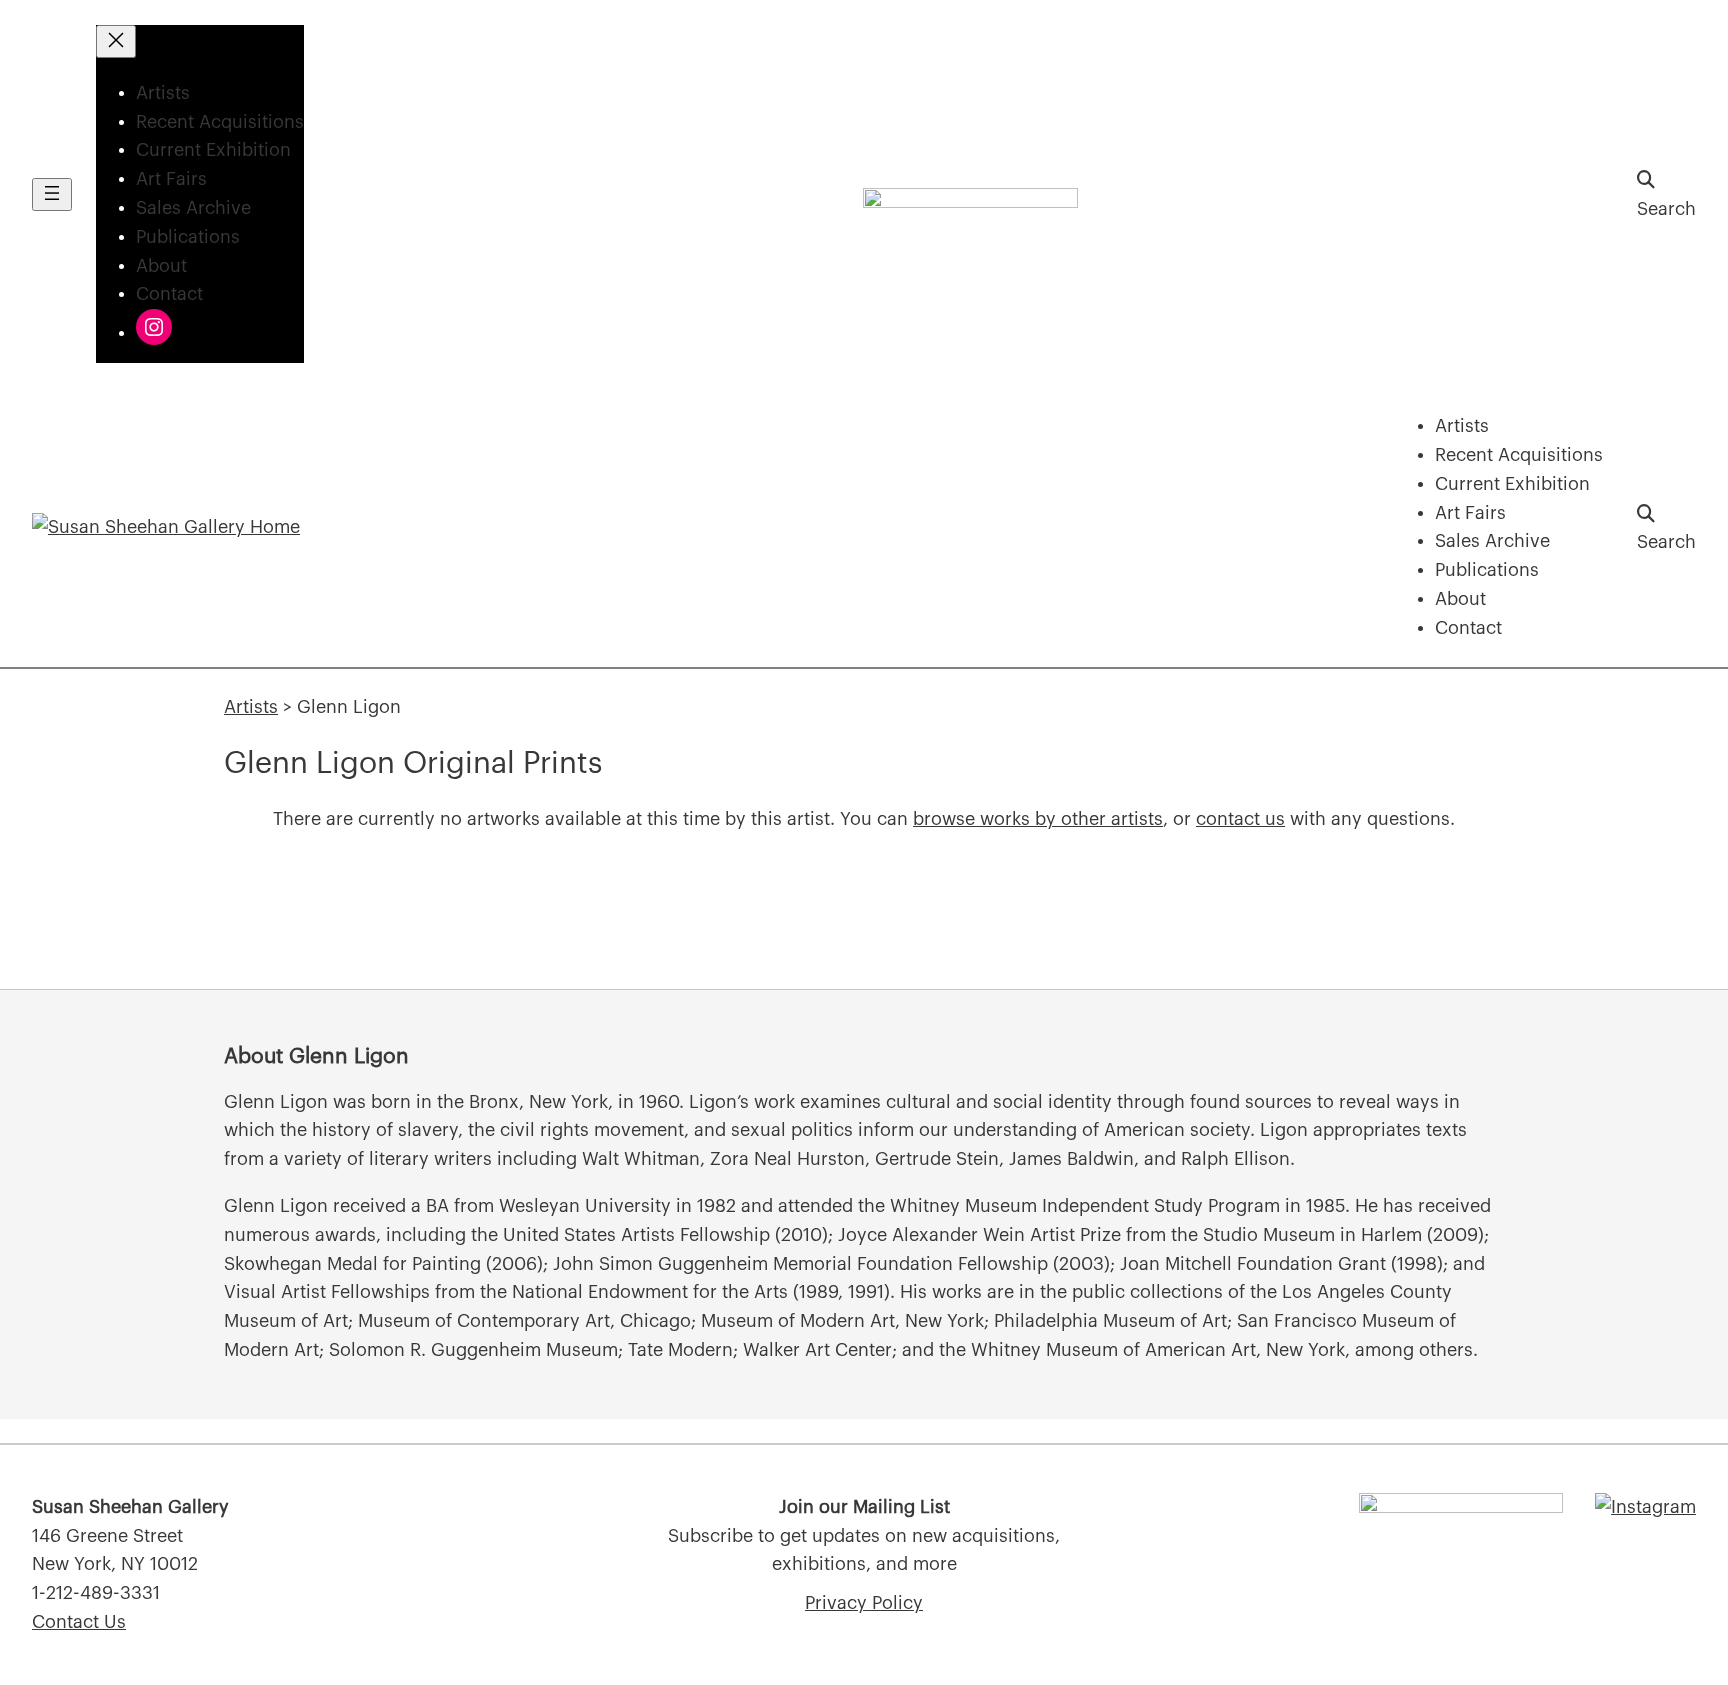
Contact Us (79, 1622)
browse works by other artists (1038, 819)
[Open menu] (52, 194)
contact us (1240, 819)
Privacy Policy (864, 1603)
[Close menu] (116, 41)
